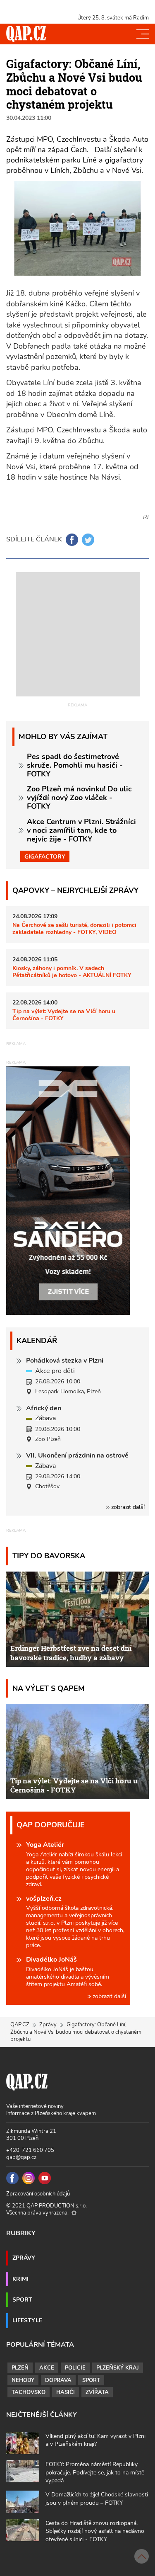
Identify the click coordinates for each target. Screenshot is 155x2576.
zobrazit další (127, 1507)
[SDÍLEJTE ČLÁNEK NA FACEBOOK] (72, 540)
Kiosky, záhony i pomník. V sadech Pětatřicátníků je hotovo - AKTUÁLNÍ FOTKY (72, 971)
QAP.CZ (20, 2025)
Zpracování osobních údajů (38, 2194)
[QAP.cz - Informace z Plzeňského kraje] (26, 34)
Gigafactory (45, 856)
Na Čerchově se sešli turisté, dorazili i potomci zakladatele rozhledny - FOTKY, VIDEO (74, 928)
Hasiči (66, 2392)
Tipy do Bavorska (49, 1556)
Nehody (23, 2380)
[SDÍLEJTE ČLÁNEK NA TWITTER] (88, 540)
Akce (47, 2368)
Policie (75, 2368)
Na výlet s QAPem (49, 1688)
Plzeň (20, 2368)
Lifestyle (27, 2320)
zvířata (97, 2392)
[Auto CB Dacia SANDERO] (68, 1190)
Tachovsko (29, 2392)
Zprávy (48, 2025)
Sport (22, 2299)
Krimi (20, 2279)
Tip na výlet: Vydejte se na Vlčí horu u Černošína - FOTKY (64, 1015)
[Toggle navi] (143, 34)
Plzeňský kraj (118, 2368)
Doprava (58, 2380)
